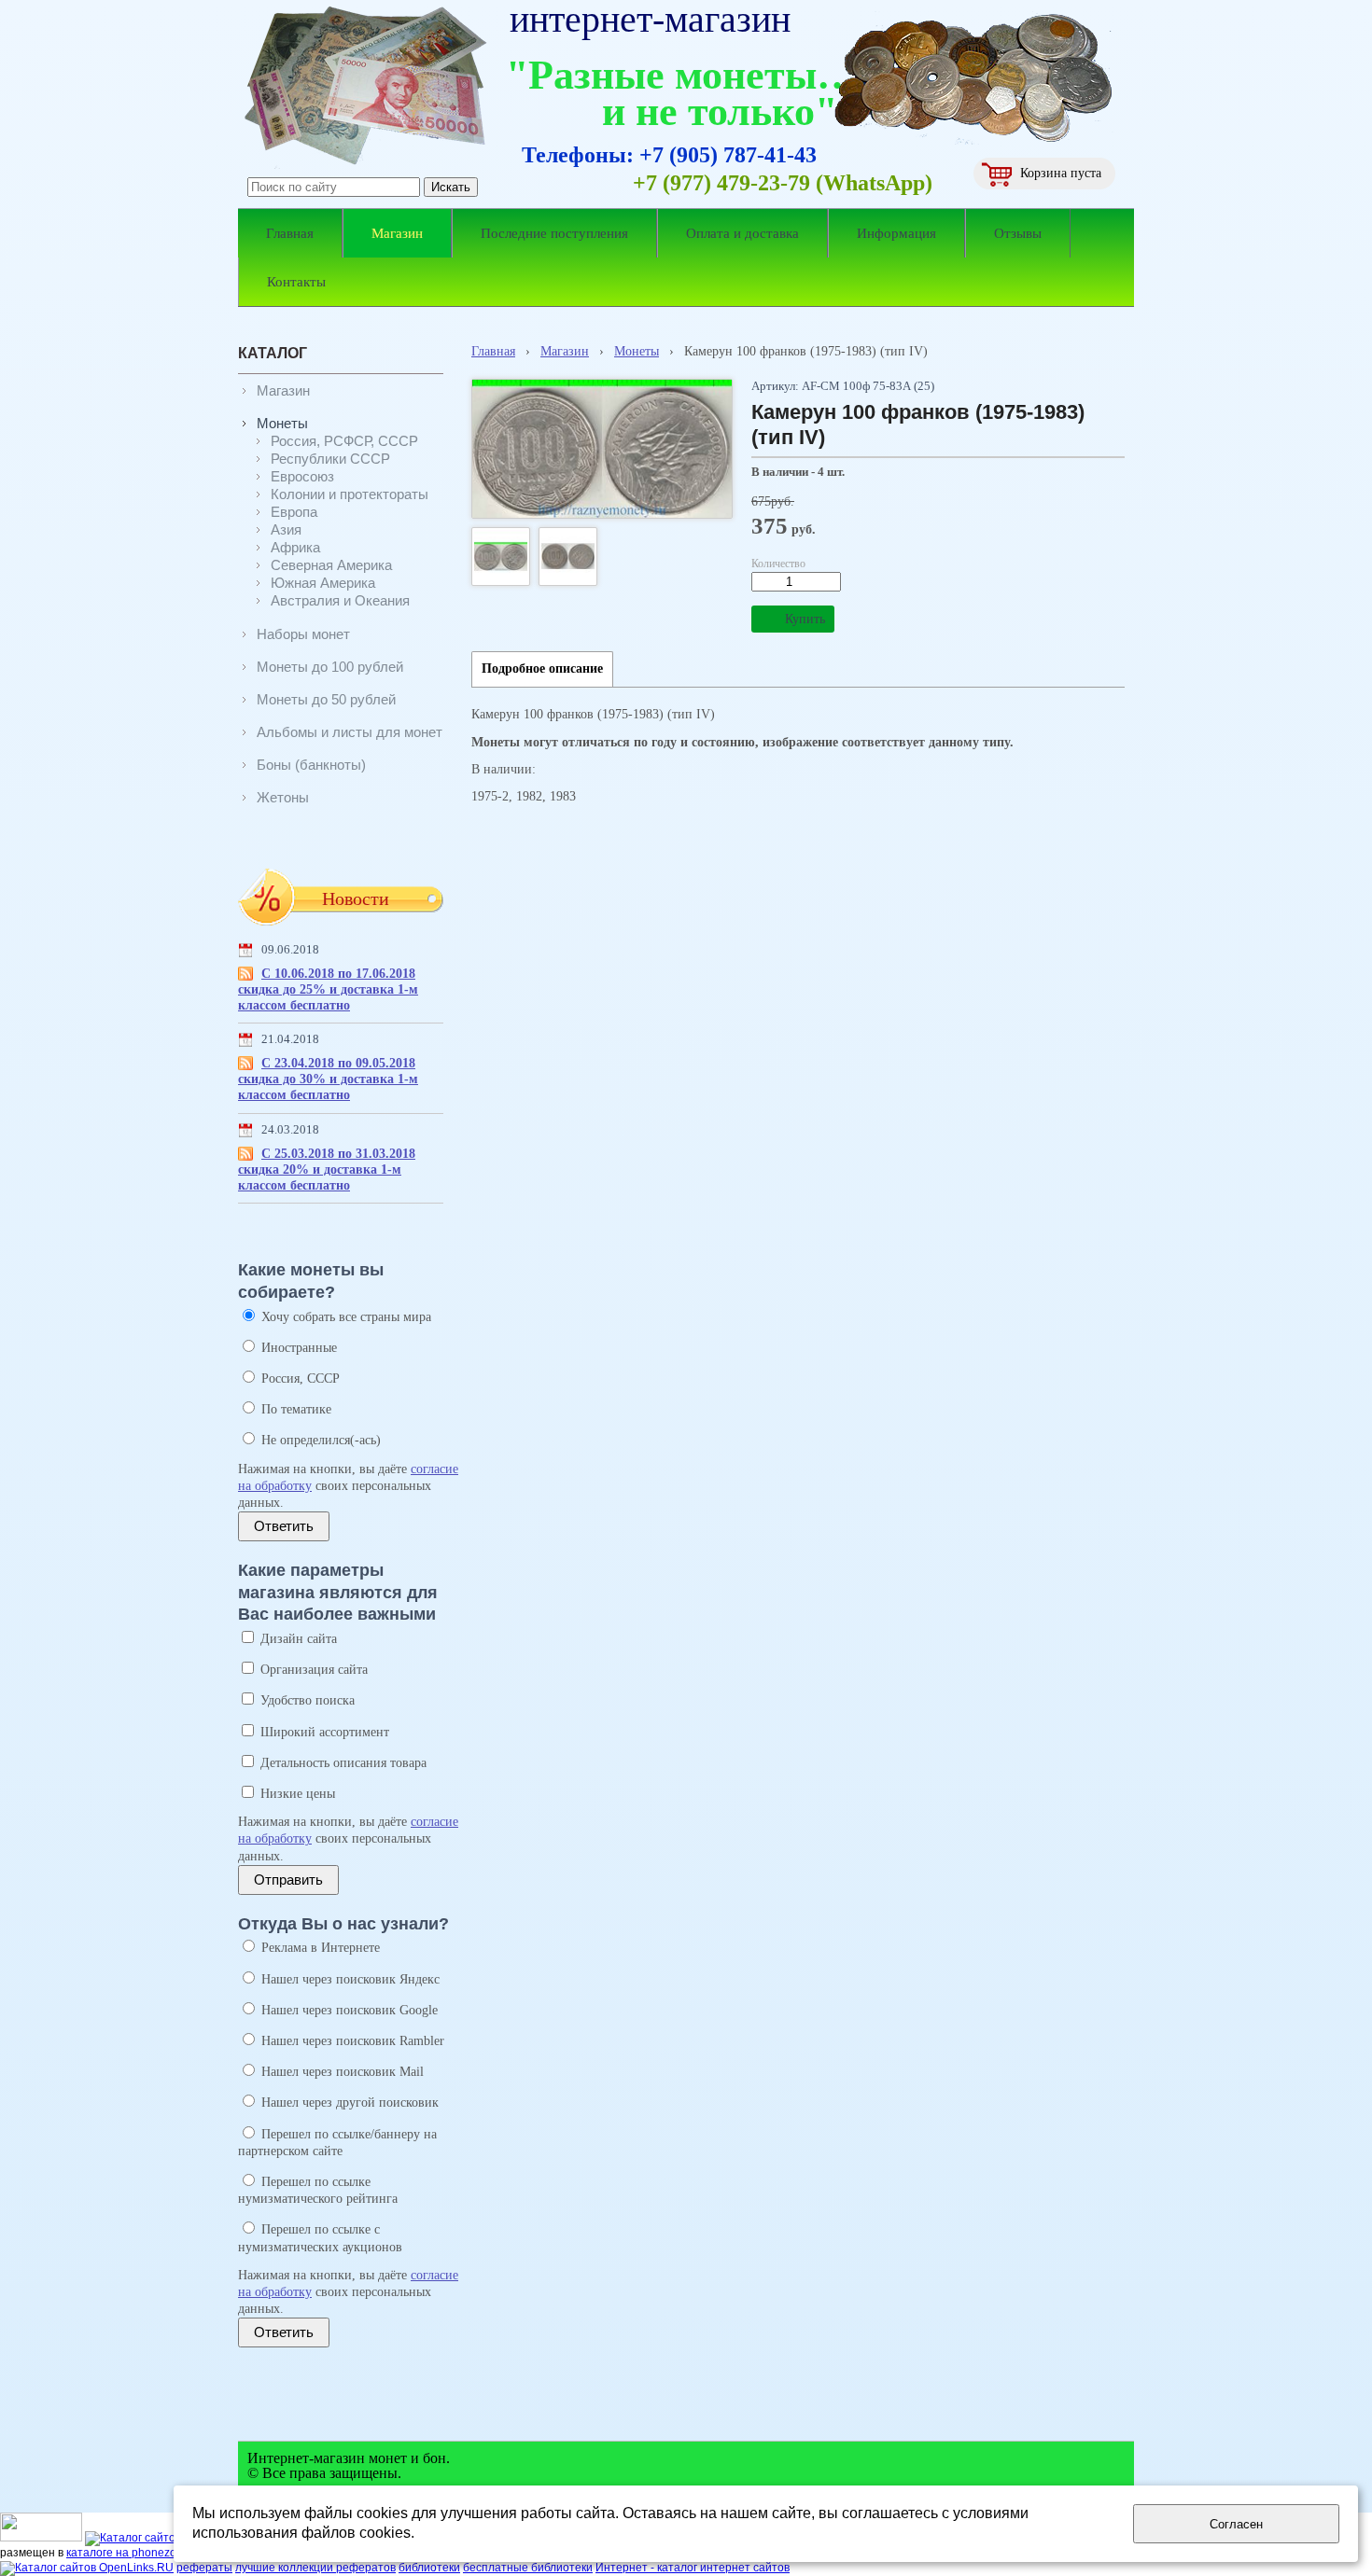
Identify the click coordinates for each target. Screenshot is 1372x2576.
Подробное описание (542, 668)
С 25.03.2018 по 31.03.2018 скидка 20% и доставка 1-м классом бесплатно (327, 1170)
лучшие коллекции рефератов (315, 2568)
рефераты (204, 2568)
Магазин (565, 351)
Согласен (1236, 2524)
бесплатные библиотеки (528, 2568)
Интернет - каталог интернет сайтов (693, 2568)
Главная (493, 351)
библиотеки (429, 2568)
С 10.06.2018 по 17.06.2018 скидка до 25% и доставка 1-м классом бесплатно (328, 989)
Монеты (637, 351)
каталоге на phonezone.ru (134, 2553)
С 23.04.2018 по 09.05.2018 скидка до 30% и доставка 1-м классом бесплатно (328, 1079)
